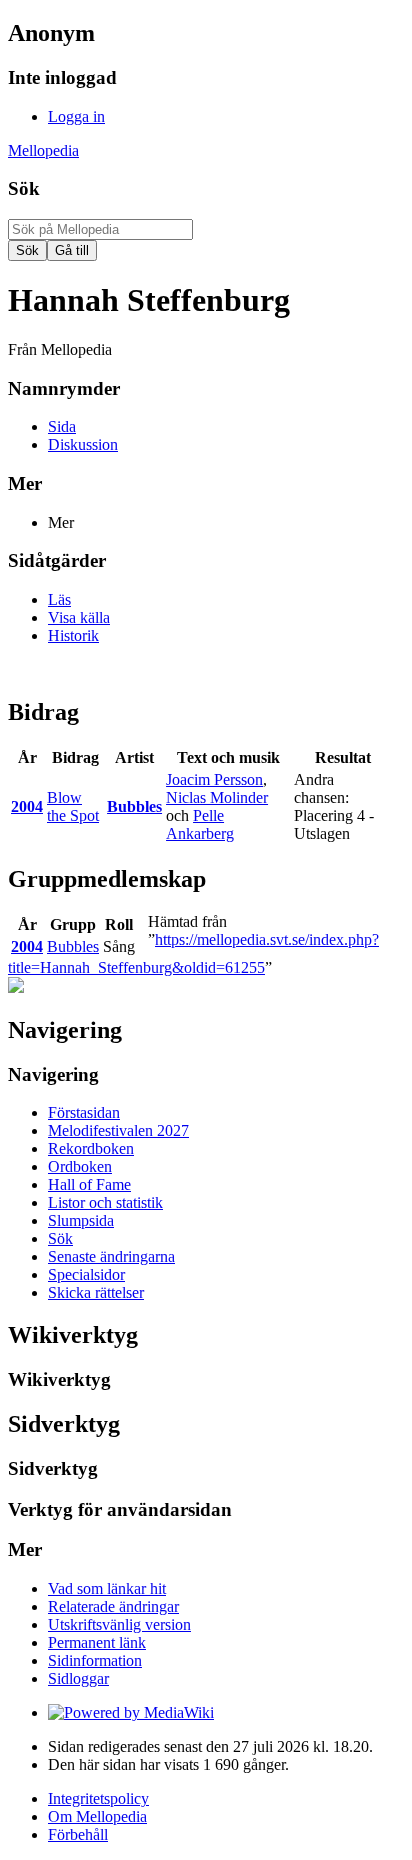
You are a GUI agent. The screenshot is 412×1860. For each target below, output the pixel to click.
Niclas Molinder (217, 797)
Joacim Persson (214, 779)
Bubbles (134, 806)
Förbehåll (78, 1834)
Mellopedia (43, 150)
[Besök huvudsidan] (16, 987)
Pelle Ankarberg (200, 824)
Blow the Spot (73, 806)
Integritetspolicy (98, 1798)
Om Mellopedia (97, 1816)
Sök (24, 188)
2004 (27, 806)
